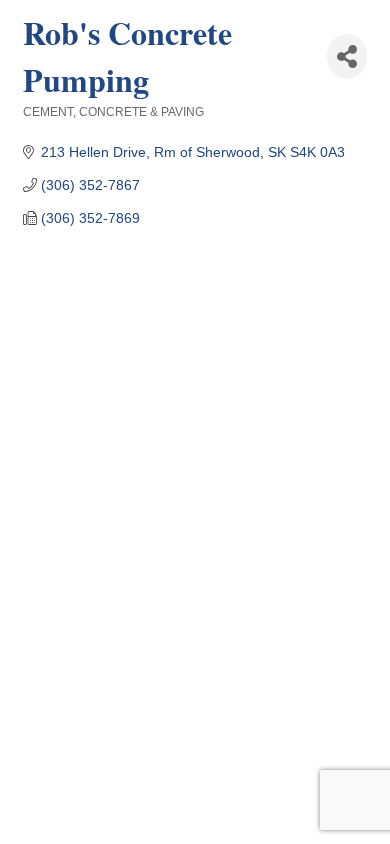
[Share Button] (347, 56)
